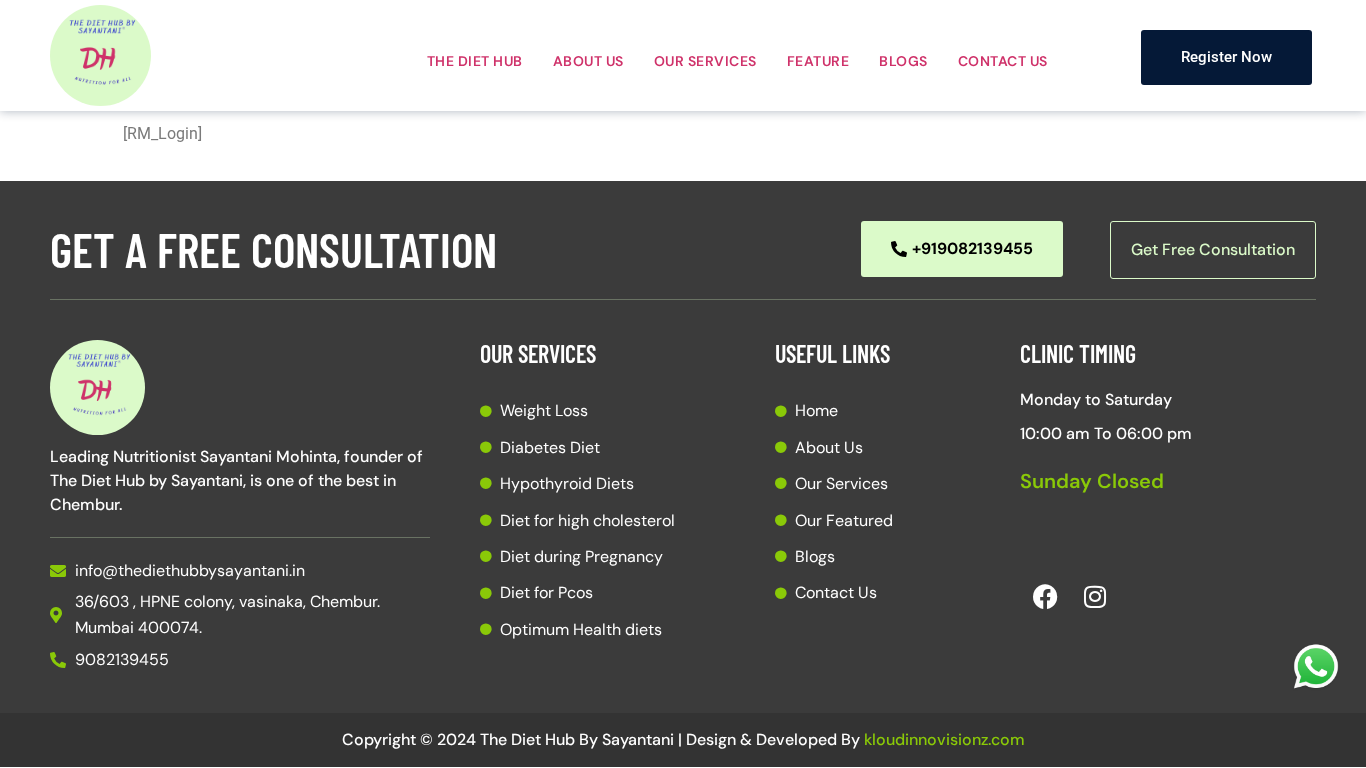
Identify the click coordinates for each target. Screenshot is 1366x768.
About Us (588, 61)
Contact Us (1003, 61)
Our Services (705, 61)
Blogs (903, 61)
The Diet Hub (475, 61)
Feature (818, 61)
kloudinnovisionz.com (944, 739)
